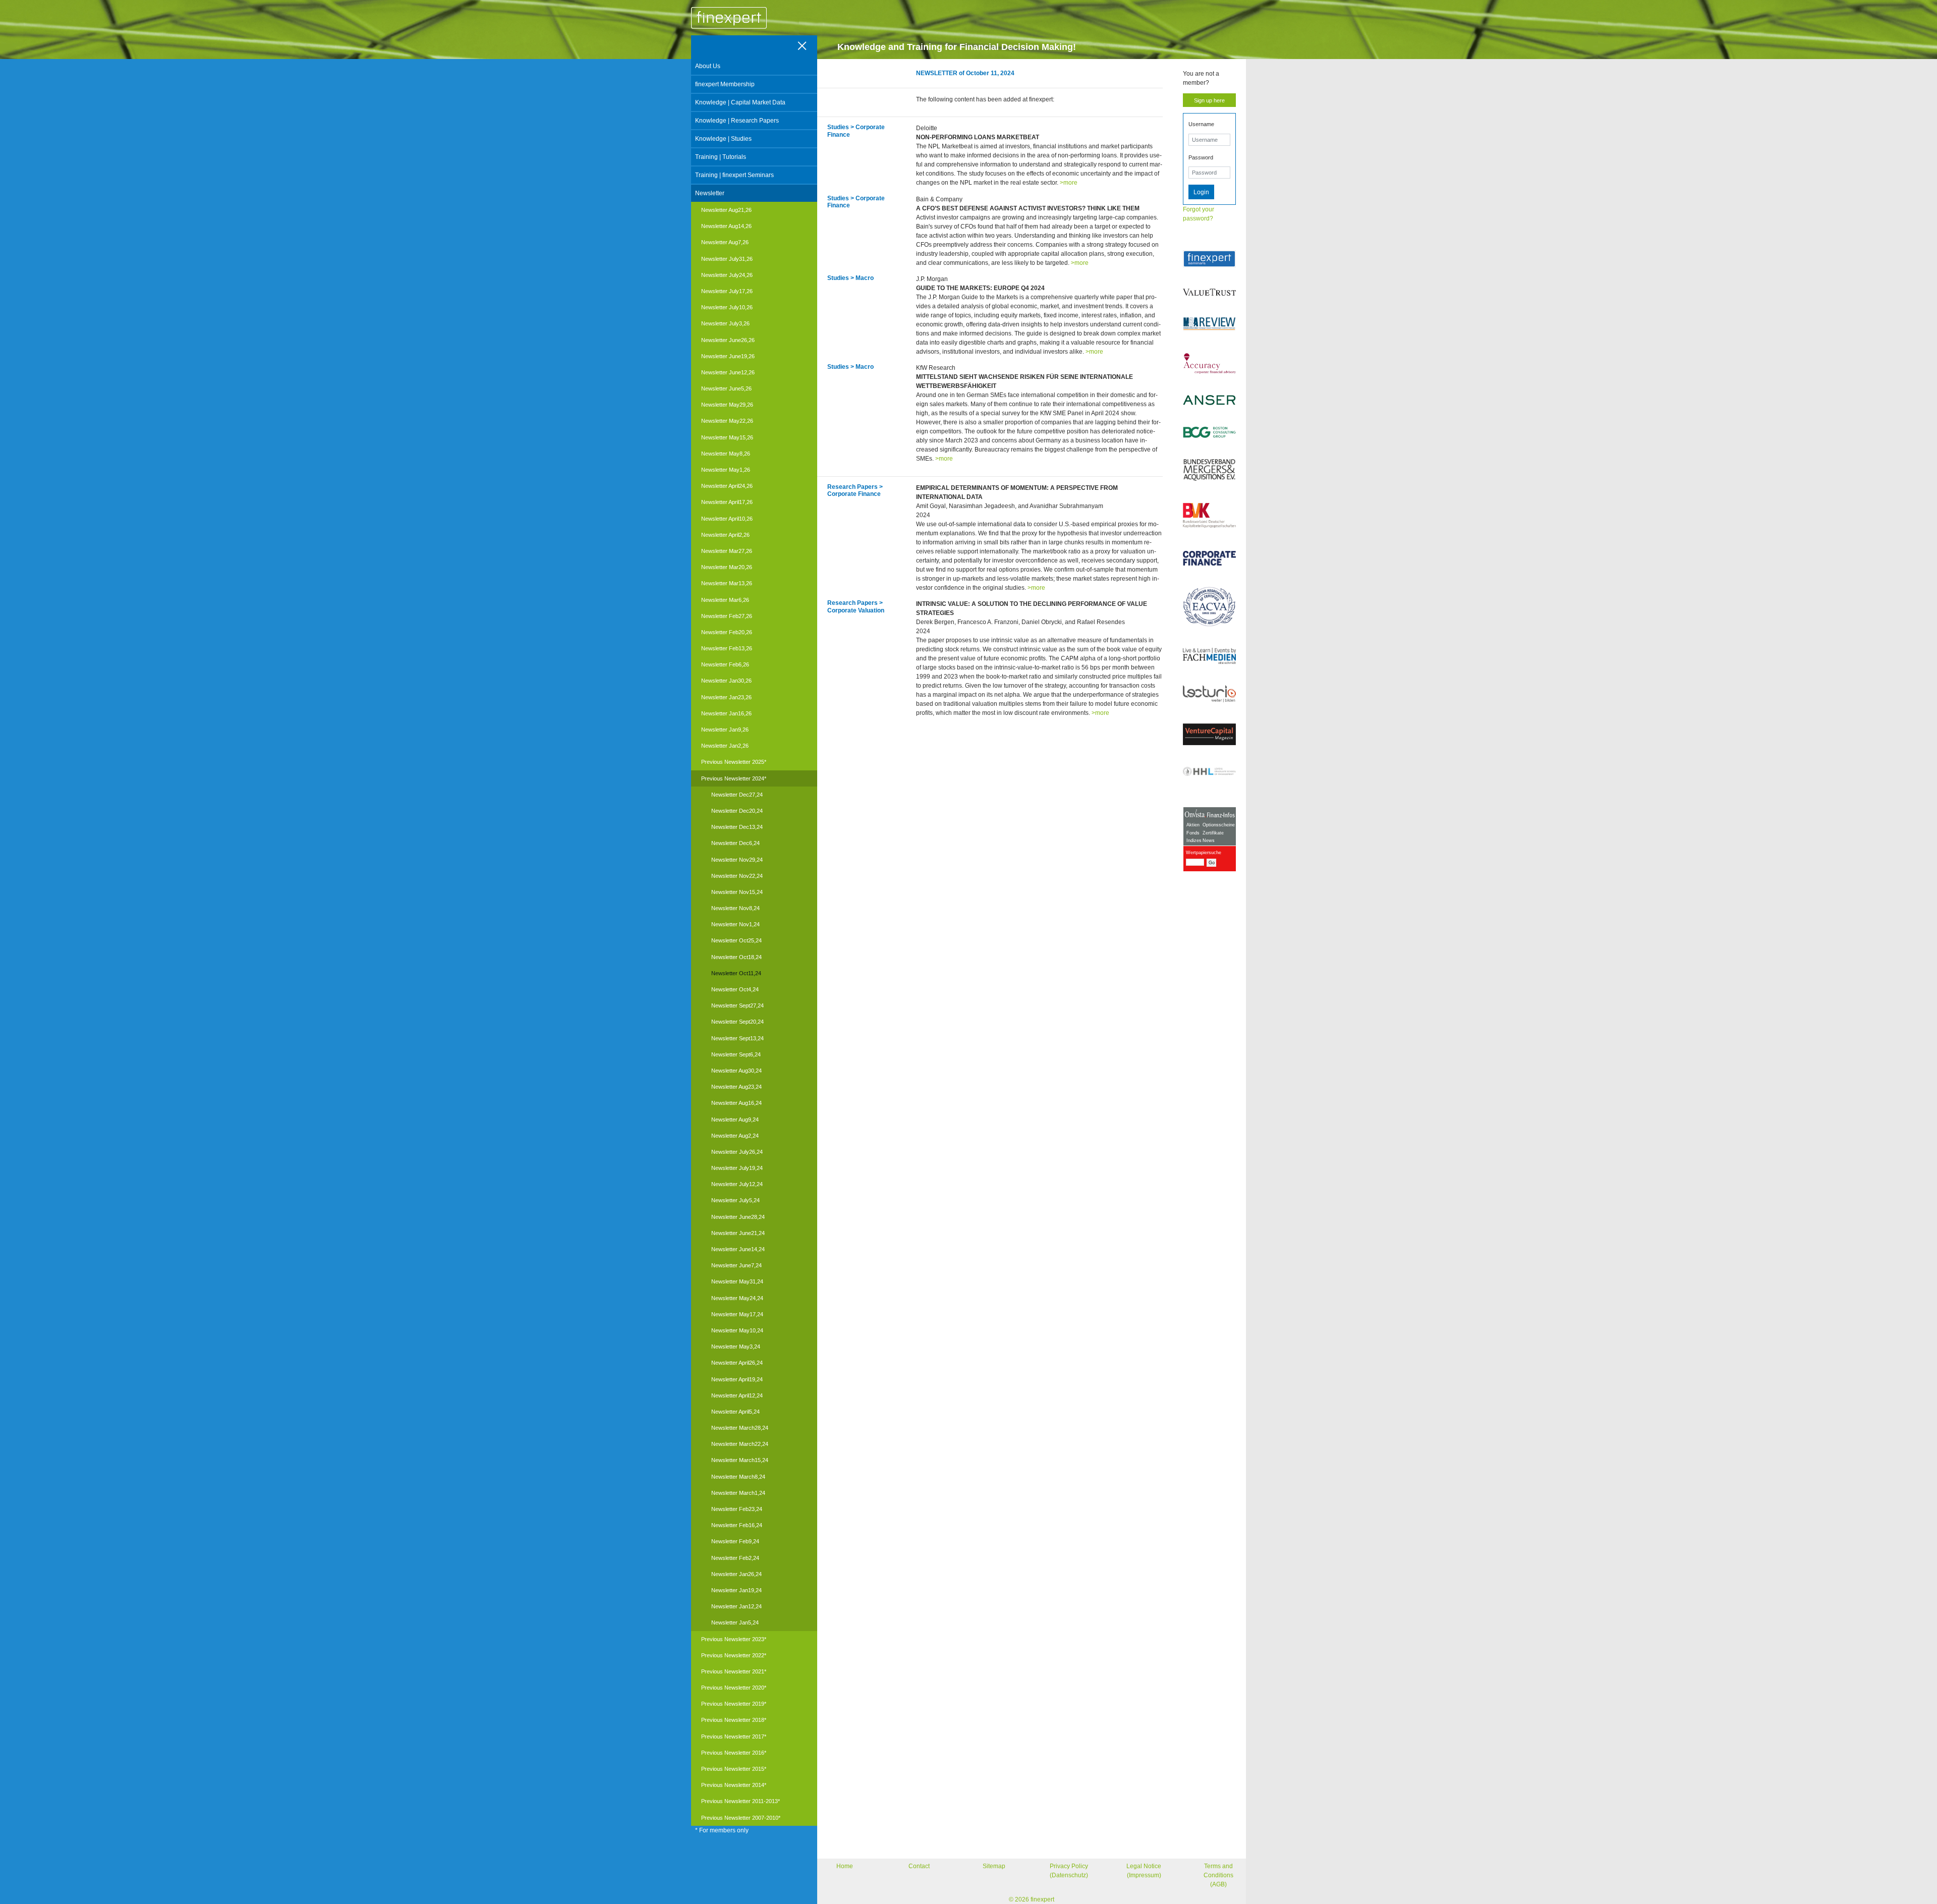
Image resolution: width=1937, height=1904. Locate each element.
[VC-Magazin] (1209, 734)
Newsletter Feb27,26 (727, 616)
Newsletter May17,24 (737, 1314)
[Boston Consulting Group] (1209, 432)
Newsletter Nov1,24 (735, 924)
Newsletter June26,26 (728, 340)
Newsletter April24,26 (727, 486)
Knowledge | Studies (723, 139)
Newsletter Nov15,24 (737, 892)
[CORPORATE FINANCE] (1209, 558)
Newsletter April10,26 (727, 519)
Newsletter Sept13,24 (737, 1038)
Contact (919, 1866)
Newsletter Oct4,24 (735, 989)
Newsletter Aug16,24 (736, 1103)
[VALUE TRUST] (1209, 292)
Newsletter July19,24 (737, 1168)
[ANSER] (1209, 400)
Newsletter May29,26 (727, 405)
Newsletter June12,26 (728, 372)
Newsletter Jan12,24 (736, 1606)
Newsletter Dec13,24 (737, 827)
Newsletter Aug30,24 (736, 1071)
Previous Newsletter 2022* (734, 1655)
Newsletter (710, 193)
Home (845, 1866)
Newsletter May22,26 (727, 421)
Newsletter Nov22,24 (737, 876)
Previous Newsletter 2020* (734, 1688)
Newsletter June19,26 (728, 356)
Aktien (1193, 825)
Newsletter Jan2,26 (725, 746)
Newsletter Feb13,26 (727, 648)
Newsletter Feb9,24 (735, 1541)
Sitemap (994, 1866)
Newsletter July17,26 (727, 291)
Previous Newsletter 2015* (734, 1769)
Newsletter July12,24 (737, 1184)
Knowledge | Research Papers (737, 121)
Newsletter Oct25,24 (736, 940)
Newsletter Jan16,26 (726, 713)
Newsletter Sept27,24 (737, 1005)
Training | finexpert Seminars (734, 175)
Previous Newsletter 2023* (734, 1639)
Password (1201, 157)
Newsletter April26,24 (737, 1363)
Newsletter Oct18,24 (736, 957)
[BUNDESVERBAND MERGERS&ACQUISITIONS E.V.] (1209, 470)
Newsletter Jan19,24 (736, 1590)
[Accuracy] (1209, 363)
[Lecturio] (1209, 694)
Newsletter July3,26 (725, 323)
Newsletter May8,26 (726, 454)
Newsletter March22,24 (740, 1444)
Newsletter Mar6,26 (725, 600)
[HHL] (1209, 771)
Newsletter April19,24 (737, 1379)
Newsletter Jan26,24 (736, 1574)
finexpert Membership (725, 84)
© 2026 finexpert (1032, 1899)
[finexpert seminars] (1209, 259)
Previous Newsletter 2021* (734, 1671)
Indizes (1194, 841)
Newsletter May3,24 (736, 1347)
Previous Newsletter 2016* (734, 1753)
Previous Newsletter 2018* (734, 1720)
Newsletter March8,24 (738, 1477)
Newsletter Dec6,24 (735, 843)
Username (1201, 124)
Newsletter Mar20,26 (727, 567)
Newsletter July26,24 (737, 1152)
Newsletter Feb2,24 (735, 1558)
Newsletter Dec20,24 (737, 811)
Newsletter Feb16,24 (737, 1525)
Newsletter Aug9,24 (735, 1119)
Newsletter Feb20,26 (727, 632)
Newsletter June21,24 (738, 1233)
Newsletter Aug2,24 (735, 1136)
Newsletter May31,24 (737, 1281)
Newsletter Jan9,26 (725, 730)
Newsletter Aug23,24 (736, 1087)
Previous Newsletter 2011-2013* (740, 1801)
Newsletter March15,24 (740, 1460)
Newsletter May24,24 (737, 1298)
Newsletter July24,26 (727, 275)
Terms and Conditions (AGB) (1218, 1875)
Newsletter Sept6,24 (736, 1054)
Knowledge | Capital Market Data (740, 102)
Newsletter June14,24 (738, 1249)
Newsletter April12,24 (737, 1395)
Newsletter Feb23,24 (737, 1509)
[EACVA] (1209, 607)
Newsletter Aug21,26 (726, 210)
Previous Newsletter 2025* (734, 762)
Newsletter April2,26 (725, 535)
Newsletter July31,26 (727, 259)
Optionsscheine (1219, 825)
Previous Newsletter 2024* (734, 778)
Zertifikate (1213, 833)
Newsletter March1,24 (738, 1493)
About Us (708, 66)
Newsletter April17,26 (727, 502)
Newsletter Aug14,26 (726, 226)
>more (1069, 183)
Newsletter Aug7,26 (725, 242)
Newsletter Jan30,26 (726, 681)
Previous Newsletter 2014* (734, 1785)
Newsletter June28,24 (738, 1217)
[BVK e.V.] (1209, 516)
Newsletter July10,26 (727, 307)
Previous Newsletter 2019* (734, 1704)
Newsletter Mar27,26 (727, 551)
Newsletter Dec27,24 (737, 795)
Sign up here (1209, 100)
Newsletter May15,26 (727, 437)
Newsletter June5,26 (726, 388)
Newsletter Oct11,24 (736, 973)
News (1209, 841)
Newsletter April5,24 (735, 1412)
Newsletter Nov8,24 (735, 908)
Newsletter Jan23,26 (726, 697)
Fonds (1193, 833)
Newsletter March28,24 (740, 1428)
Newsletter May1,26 (726, 470)
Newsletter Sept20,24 (737, 1022)
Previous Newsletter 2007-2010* (741, 1818)
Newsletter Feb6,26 (725, 664)
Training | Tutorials (721, 157)
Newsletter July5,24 (735, 1200)
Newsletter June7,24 (736, 1265)
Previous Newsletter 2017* (734, 1737)
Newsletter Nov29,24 (737, 860)
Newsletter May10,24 (737, 1330)
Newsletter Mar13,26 (727, 583)
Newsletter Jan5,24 (735, 1622)
